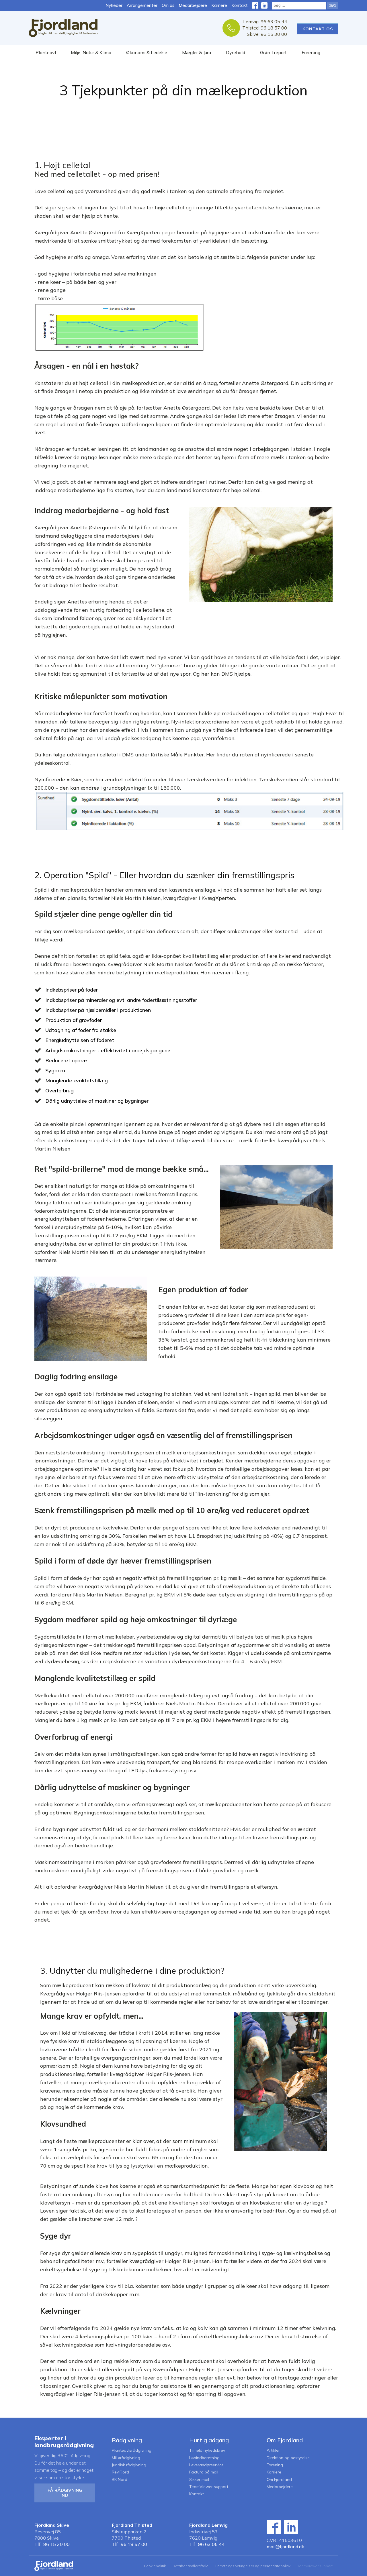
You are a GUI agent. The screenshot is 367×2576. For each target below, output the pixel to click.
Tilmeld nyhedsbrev (207, 2450)
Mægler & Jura (197, 52)
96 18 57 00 (134, 2544)
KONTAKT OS (318, 29)
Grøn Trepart (273, 52)
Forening (311, 52)
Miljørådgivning (126, 2458)
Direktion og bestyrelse (288, 2458)
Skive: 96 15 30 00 (267, 34)
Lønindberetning (204, 2458)
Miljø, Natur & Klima (91, 52)
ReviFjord (120, 2472)
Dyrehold (236, 52)
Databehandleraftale (191, 2566)
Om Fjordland (279, 2480)
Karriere (219, 5)
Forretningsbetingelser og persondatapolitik (253, 2566)
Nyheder (114, 5)
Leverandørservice (206, 2465)
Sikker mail (199, 2480)
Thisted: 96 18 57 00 (265, 28)
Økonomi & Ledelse (147, 52)
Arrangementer (142, 5)
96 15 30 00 (56, 2544)
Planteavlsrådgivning (132, 2450)
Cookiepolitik (155, 2566)
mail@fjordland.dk (285, 2546)
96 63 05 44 (211, 2544)
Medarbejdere (193, 5)
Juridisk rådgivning (129, 2465)
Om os (168, 5)
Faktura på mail (204, 2472)
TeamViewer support (209, 2487)
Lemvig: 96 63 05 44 (265, 21)
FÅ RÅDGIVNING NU (65, 2493)
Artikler (273, 2450)
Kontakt (240, 5)
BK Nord (120, 2480)
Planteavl (46, 52)
